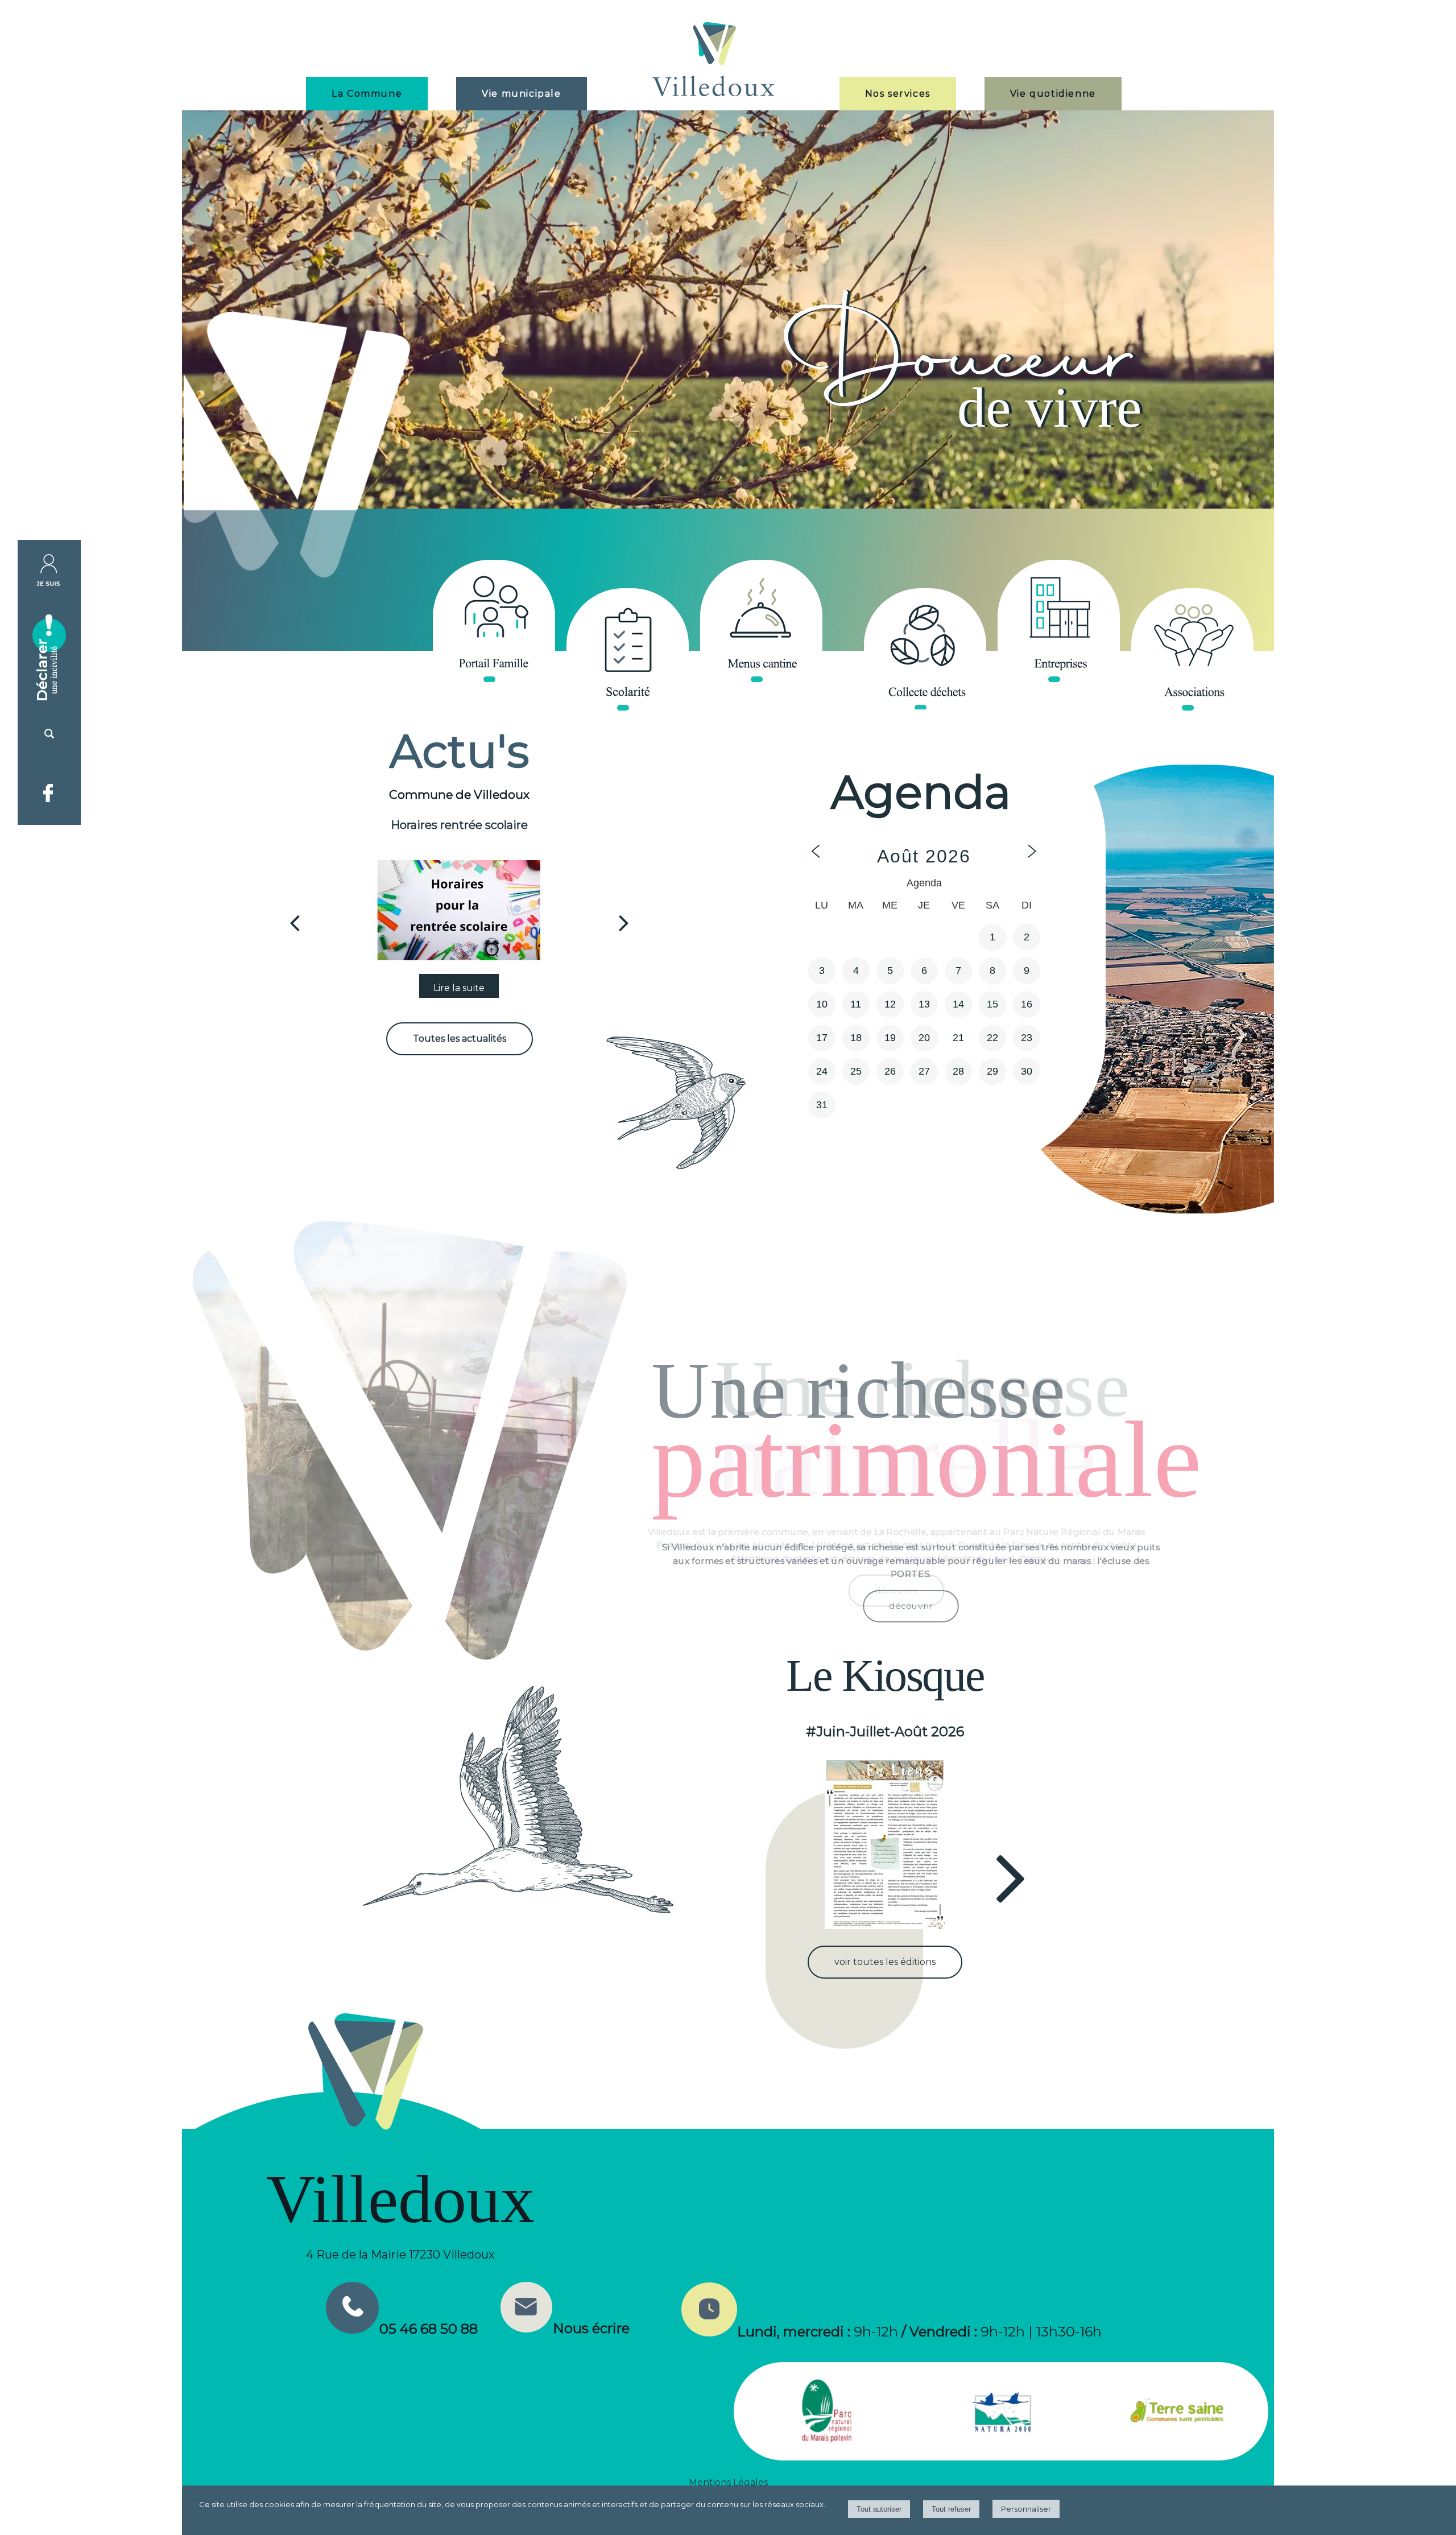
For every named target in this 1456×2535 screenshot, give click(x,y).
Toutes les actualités (460, 1039)
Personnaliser (1026, 2509)
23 (1027, 1038)
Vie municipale (521, 94)
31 (822, 1105)
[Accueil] (713, 61)
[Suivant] (624, 923)
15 (992, 1004)
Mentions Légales (728, 2482)
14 (958, 1004)
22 (992, 1038)
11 (856, 1004)
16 (1027, 1004)
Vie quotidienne (1053, 94)
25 (856, 1071)
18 (856, 1038)
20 (924, 1038)
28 (958, 1071)
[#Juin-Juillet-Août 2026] (885, 1844)
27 (924, 1071)
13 (924, 1004)
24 (822, 1071)
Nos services (898, 94)
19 (890, 1038)
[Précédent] (295, 923)
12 (890, 1004)
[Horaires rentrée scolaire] (459, 910)
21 (958, 1038)
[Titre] (494, 621)
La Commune (367, 94)
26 (890, 1071)
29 (992, 1071)
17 (822, 1038)
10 (822, 1004)
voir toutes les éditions (885, 1962)
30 (1027, 1071)
